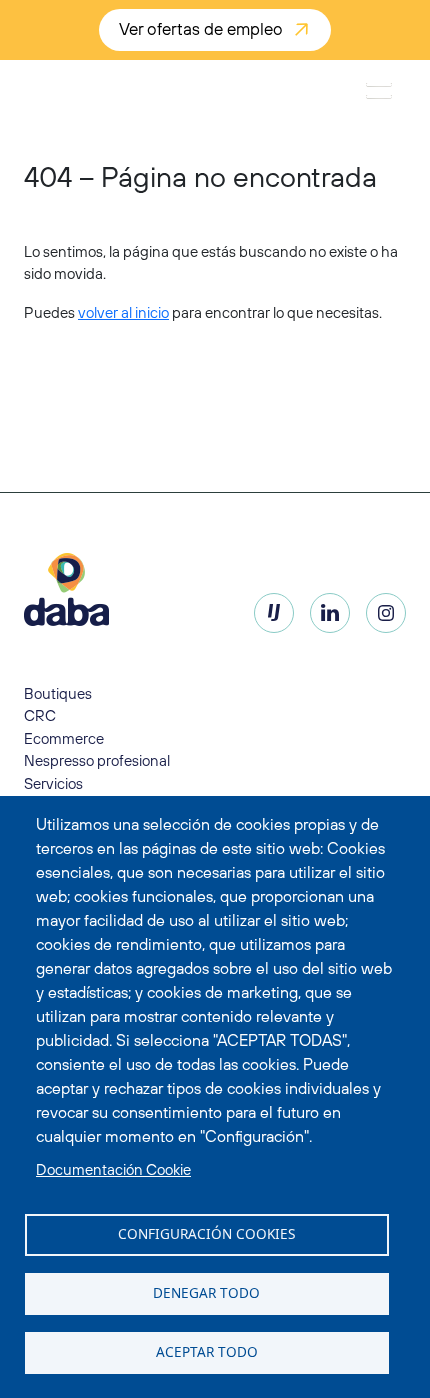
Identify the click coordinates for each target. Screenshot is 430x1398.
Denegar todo (206, 1292)
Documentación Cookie (113, 1169)
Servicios (53, 783)
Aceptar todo (207, 1351)
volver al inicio (123, 312)
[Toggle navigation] (379, 91)
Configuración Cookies (206, 1233)
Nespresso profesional (97, 760)
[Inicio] (80, 90)
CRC (40, 715)
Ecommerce (64, 738)
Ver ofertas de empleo (201, 29)
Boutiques (58, 693)
